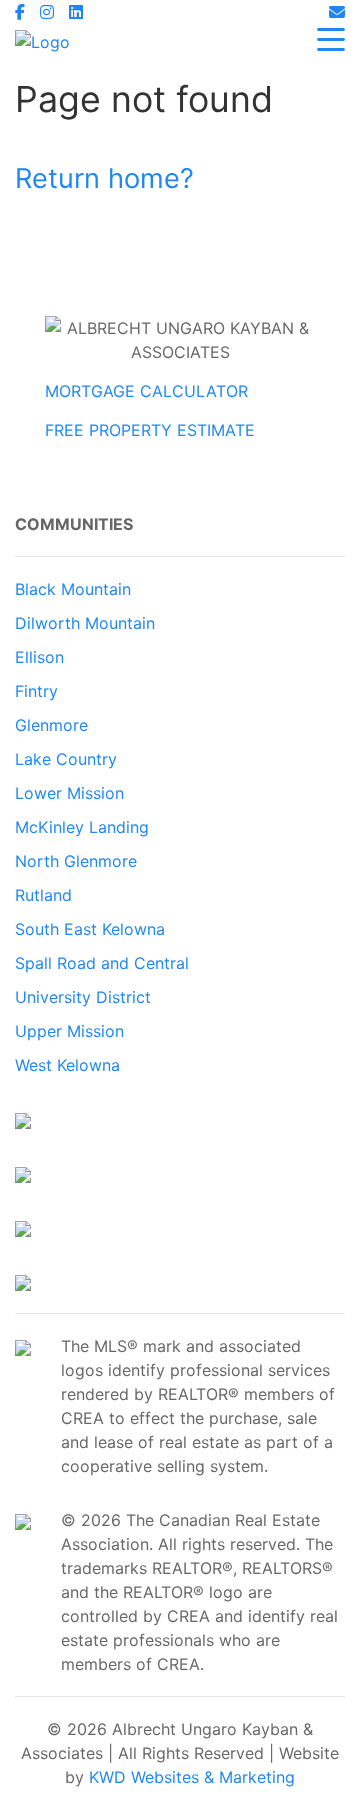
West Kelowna (67, 1065)
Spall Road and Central (102, 963)
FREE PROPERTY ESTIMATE (150, 430)
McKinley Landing (82, 827)
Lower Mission (69, 793)
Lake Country (66, 759)
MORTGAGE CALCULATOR (146, 391)
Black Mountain (73, 589)
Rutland (43, 895)
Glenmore (51, 725)
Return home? (104, 178)
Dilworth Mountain (85, 623)
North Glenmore (76, 861)
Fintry (36, 691)
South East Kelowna (90, 929)
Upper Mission (69, 1031)
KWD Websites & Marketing (192, 1777)
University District (83, 997)
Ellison (39, 657)
